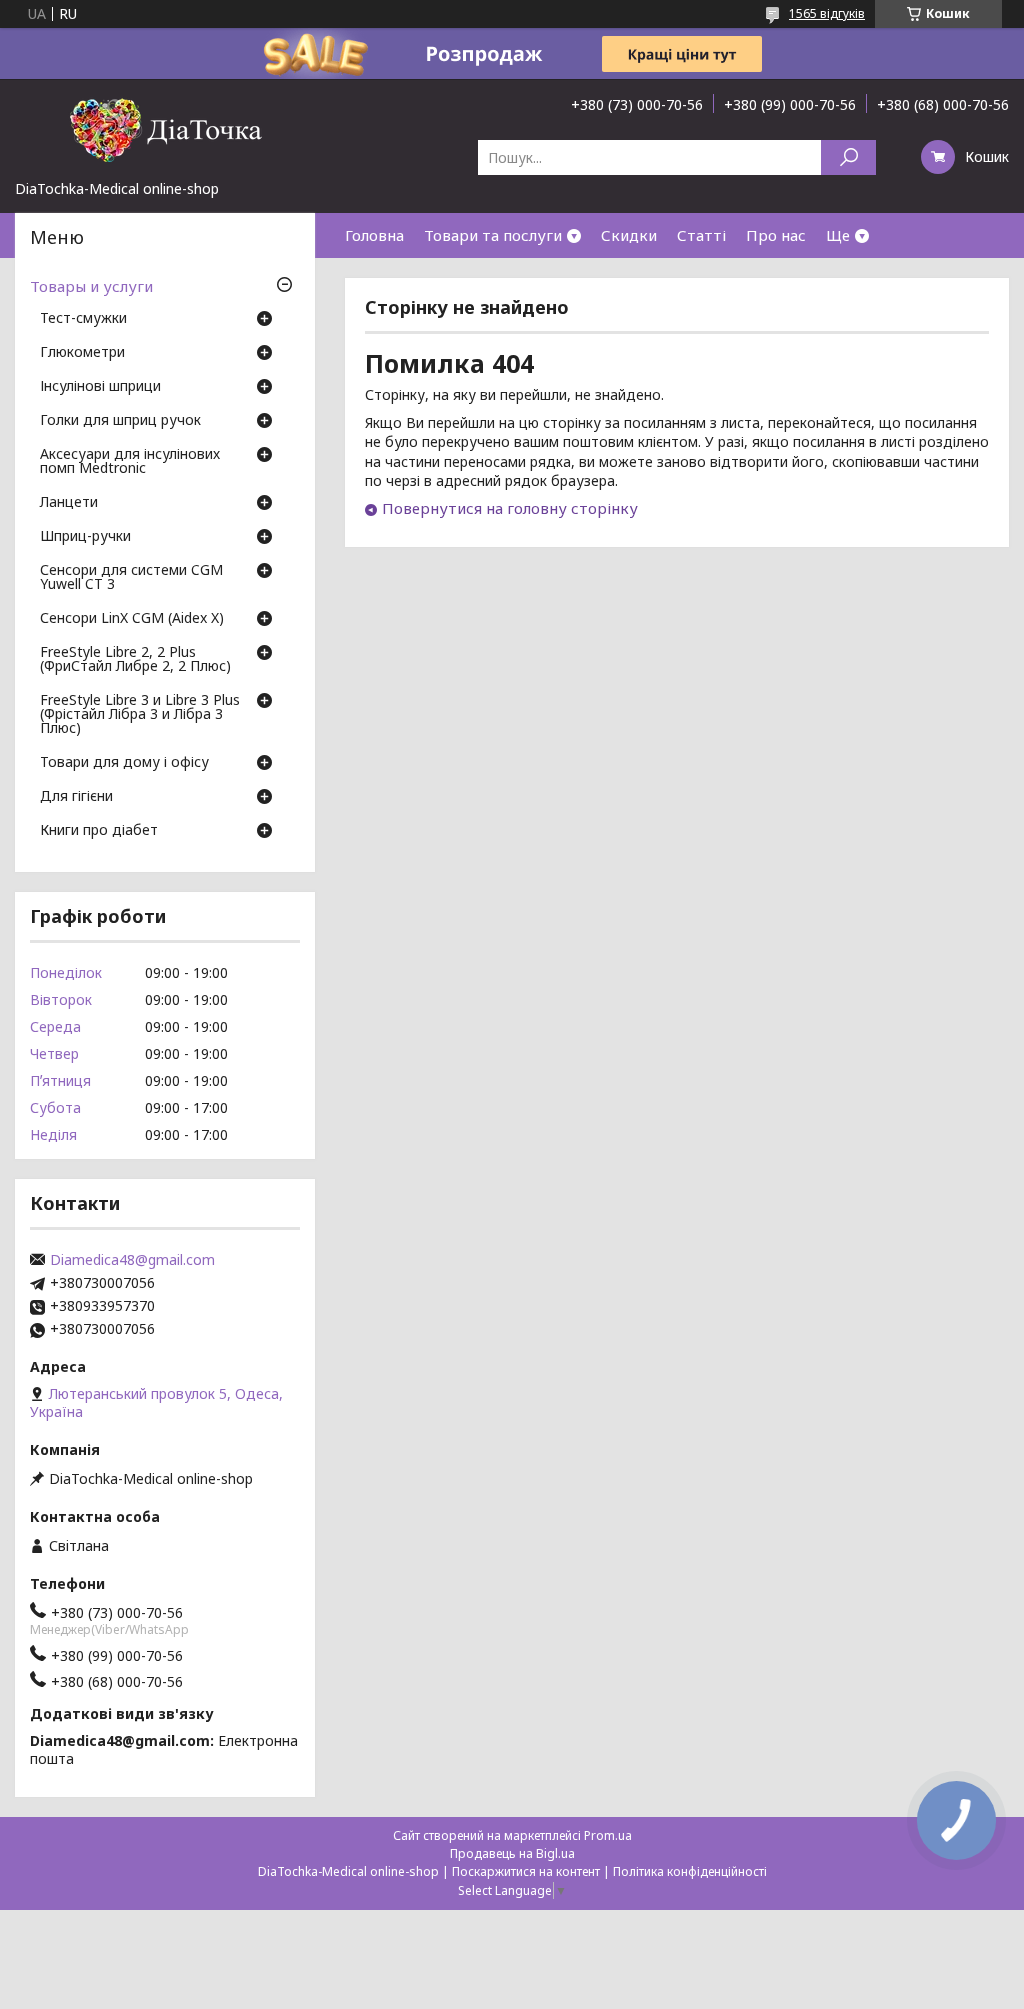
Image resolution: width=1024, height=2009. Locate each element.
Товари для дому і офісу (124, 763)
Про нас (776, 235)
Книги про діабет (99, 831)
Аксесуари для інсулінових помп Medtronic (130, 462)
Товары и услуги (91, 286)
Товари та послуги (493, 235)
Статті (701, 235)
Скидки (629, 235)
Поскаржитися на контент (526, 1871)
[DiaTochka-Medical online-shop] (165, 129)
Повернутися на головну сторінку (510, 508)
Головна (374, 235)
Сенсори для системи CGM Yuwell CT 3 (131, 578)
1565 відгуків (827, 13)
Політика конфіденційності (690, 1871)
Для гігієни (76, 797)
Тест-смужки (83, 319)
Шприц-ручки (85, 537)
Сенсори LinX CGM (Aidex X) (132, 619)
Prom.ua (608, 1835)
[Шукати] (848, 157)
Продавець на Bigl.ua (512, 1853)
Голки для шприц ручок (120, 421)
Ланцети (69, 503)
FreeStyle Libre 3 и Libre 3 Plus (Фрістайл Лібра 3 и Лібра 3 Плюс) (140, 715)
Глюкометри (82, 353)
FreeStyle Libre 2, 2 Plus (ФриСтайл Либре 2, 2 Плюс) (135, 660)
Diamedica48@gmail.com (132, 1260)
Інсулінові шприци (100, 387)
